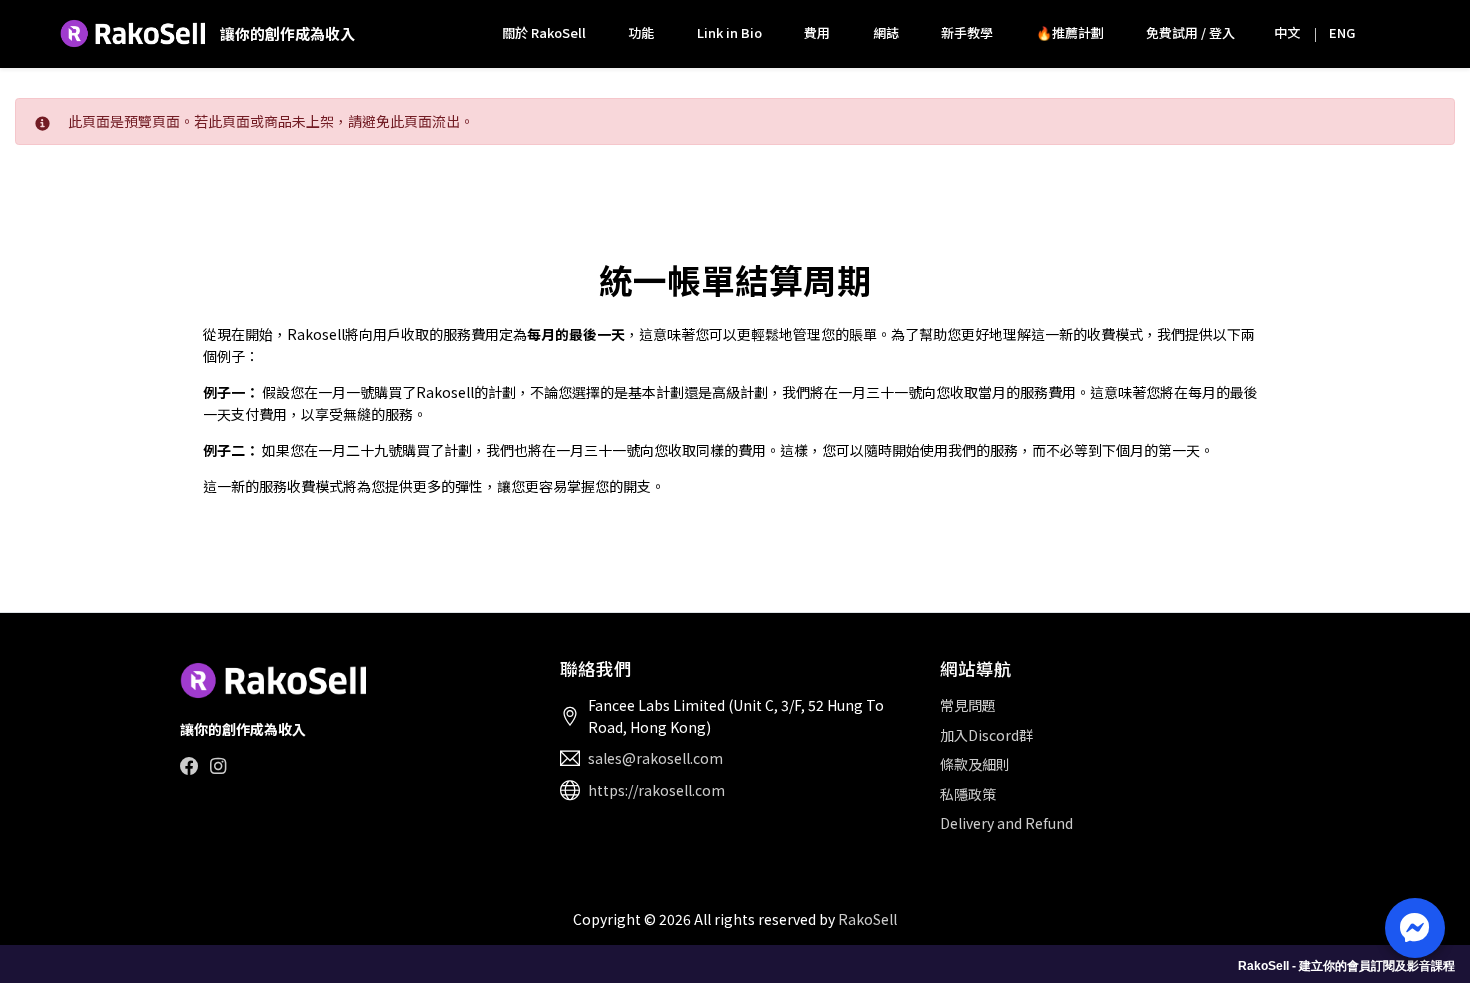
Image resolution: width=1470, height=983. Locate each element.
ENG (1342, 32)
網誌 (886, 32)
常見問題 (968, 705)
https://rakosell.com (656, 790)
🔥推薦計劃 (1070, 32)
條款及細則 (975, 764)
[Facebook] (189, 765)
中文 (1287, 32)
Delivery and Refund (1006, 823)
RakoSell (867, 919)
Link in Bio (729, 32)
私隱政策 (968, 794)
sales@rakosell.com (655, 758)
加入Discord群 (986, 735)
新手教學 (967, 32)
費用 (817, 32)
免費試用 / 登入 (1190, 32)
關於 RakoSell (544, 32)
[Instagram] (218, 765)
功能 (641, 32)
